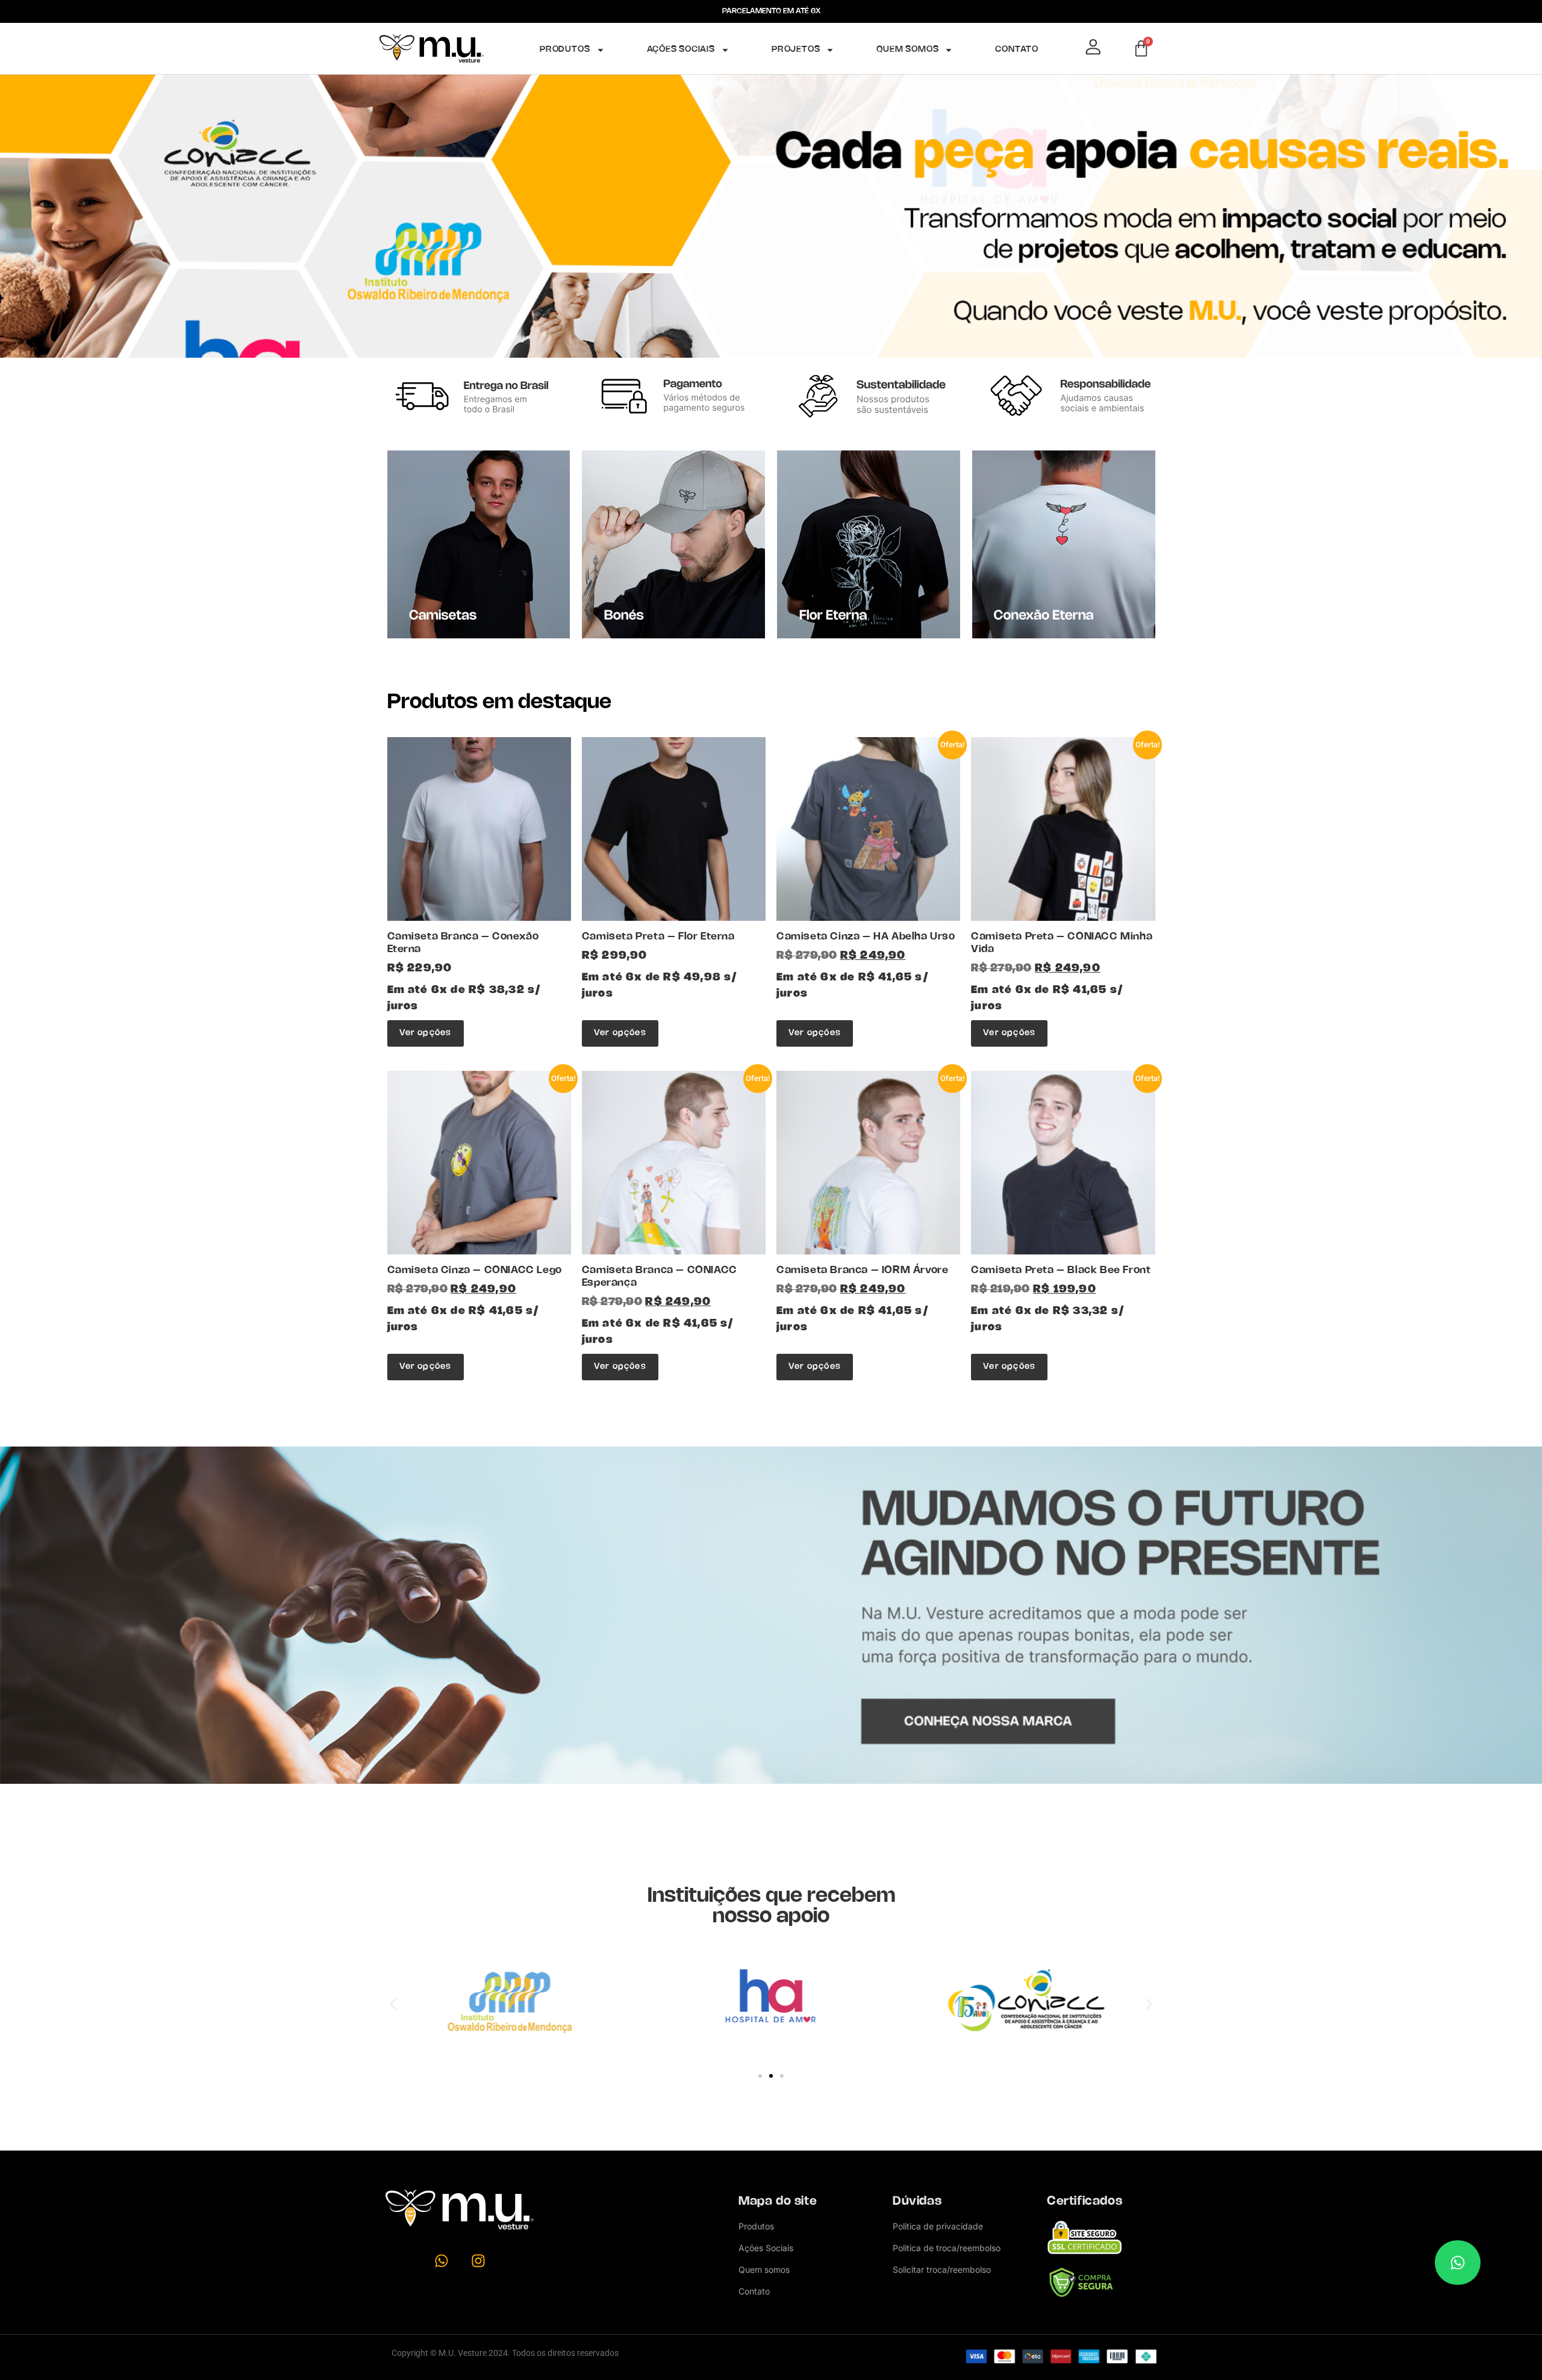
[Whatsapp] (442, 2261)
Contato (1017, 50)
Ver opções (426, 1033)
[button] (393, 2004)
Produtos (565, 50)
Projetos (796, 50)
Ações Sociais (681, 50)
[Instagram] (478, 2261)
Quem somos (907, 50)
